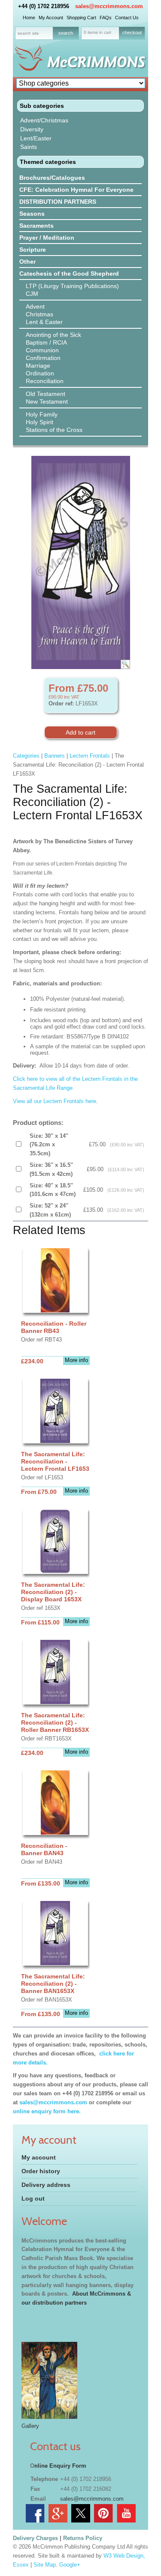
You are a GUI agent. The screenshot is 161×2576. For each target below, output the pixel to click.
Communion (42, 350)
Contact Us (127, 18)
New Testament (47, 402)
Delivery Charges (35, 2538)
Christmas (39, 314)
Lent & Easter (44, 322)
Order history (41, 2171)
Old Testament (46, 394)
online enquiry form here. (47, 2111)
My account (39, 2157)
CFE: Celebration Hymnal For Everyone (76, 190)
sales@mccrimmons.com (109, 6)
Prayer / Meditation (47, 238)
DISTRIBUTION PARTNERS (58, 202)
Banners (55, 756)
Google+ (70, 2565)
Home (29, 18)
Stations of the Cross (54, 430)
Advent (35, 306)
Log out (33, 2198)
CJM (32, 294)
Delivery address (46, 2185)
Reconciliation (45, 381)
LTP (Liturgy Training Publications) (72, 286)
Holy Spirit (39, 422)
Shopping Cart (81, 18)
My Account (51, 18)
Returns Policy (83, 2538)
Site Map (45, 2565)
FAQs (106, 18)
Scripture (33, 250)
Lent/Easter (36, 138)
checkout (132, 33)
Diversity (32, 129)
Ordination (40, 373)
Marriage (38, 366)
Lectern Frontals (90, 756)
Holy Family (42, 414)
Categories (26, 756)
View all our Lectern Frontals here (55, 1101)
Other (27, 262)
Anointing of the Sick (53, 335)
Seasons (32, 214)
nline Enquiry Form (60, 2466)
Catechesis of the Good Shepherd (69, 274)
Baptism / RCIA (46, 342)
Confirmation (43, 358)
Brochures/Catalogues (52, 178)
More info (76, 1360)
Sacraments (36, 226)
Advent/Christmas (44, 120)
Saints (29, 147)
